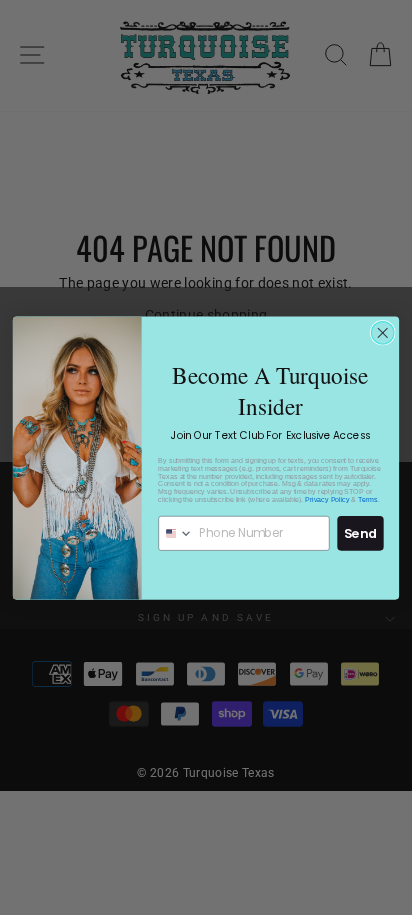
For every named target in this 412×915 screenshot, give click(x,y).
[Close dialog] (382, 332)
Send (360, 532)
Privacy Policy (327, 499)
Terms (368, 499)
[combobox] (176, 532)
